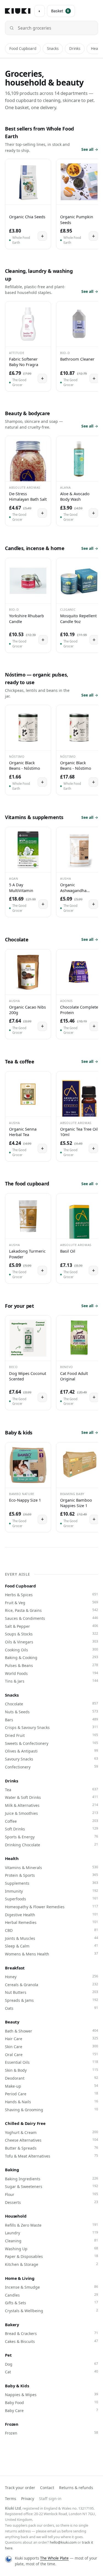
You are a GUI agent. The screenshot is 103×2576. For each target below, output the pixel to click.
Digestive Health (51, 1915)
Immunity (51, 1891)
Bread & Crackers (51, 2333)
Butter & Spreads (51, 2148)
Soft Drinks (51, 1829)
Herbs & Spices (51, 1595)
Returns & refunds (76, 2488)
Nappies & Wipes (51, 2394)
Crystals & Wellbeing (51, 2311)
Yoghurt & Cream (51, 2132)
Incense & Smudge (51, 2287)
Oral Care (51, 2054)
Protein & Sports (51, 1875)
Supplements (51, 1883)
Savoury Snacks (51, 1759)
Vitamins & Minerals (51, 1867)
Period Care (51, 2094)
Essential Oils (51, 2062)
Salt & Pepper (51, 1626)
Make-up (51, 2086)
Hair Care (51, 2039)
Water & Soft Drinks (51, 1797)
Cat (51, 2372)
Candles (51, 2295)
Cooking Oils (51, 1650)
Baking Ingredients (51, 2179)
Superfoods (51, 1899)
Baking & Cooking (51, 1657)
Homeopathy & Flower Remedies (51, 1907)
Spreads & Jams (51, 2000)
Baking (12, 2170)
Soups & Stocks (51, 1634)
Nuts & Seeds (51, 1712)
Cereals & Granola (51, 1985)
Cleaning (51, 2241)
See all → (90, 149)
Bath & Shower (51, 2031)
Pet (8, 2355)
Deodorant (51, 2078)
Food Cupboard (23, 49)
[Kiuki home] (18, 11)
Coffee (51, 1821)
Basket (60, 11)
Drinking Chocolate (51, 1845)
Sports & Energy (51, 1837)
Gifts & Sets (51, 2303)
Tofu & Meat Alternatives (51, 2156)
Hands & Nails (51, 2102)
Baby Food (51, 2402)
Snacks (53, 49)
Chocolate (51, 1704)
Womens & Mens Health (51, 1954)
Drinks (75, 49)
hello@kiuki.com (63, 2542)
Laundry (51, 2233)
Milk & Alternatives (51, 1805)
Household (16, 2216)
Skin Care (51, 2046)
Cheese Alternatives (51, 2140)
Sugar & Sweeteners (51, 2186)
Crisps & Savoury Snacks (51, 1727)
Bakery (12, 2325)
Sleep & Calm (51, 1946)
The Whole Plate (54, 2558)
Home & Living (20, 2278)
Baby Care (51, 2410)
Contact (47, 2488)
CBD (51, 1930)
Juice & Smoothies (51, 1813)
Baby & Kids (17, 2386)
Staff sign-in (50, 2499)
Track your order (20, 2488)
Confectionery (51, 1767)
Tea (51, 1790)
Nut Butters (51, 1992)
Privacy (28, 2499)
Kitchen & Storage (51, 2264)
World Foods (51, 1673)
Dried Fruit (51, 1735)
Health (12, 1858)
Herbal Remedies (51, 1922)
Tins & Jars (51, 1681)
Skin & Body (51, 2070)
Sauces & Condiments (51, 1618)
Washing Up (51, 2249)
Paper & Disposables (51, 2256)
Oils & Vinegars (51, 1642)
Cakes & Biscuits (51, 2341)
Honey (51, 1977)
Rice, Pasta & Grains (51, 1610)
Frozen (12, 2424)
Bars (51, 1720)
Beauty (12, 2022)
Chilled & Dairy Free (25, 2123)
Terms (11, 2499)
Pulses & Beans (51, 1665)
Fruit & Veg (51, 1603)
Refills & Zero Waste (51, 2225)
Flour (51, 2194)
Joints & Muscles (51, 1938)
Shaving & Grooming (51, 2110)
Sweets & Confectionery (51, 1743)
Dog (51, 2364)
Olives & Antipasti (51, 1751)
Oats (51, 2008)
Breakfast (15, 1968)
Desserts (51, 2202)
